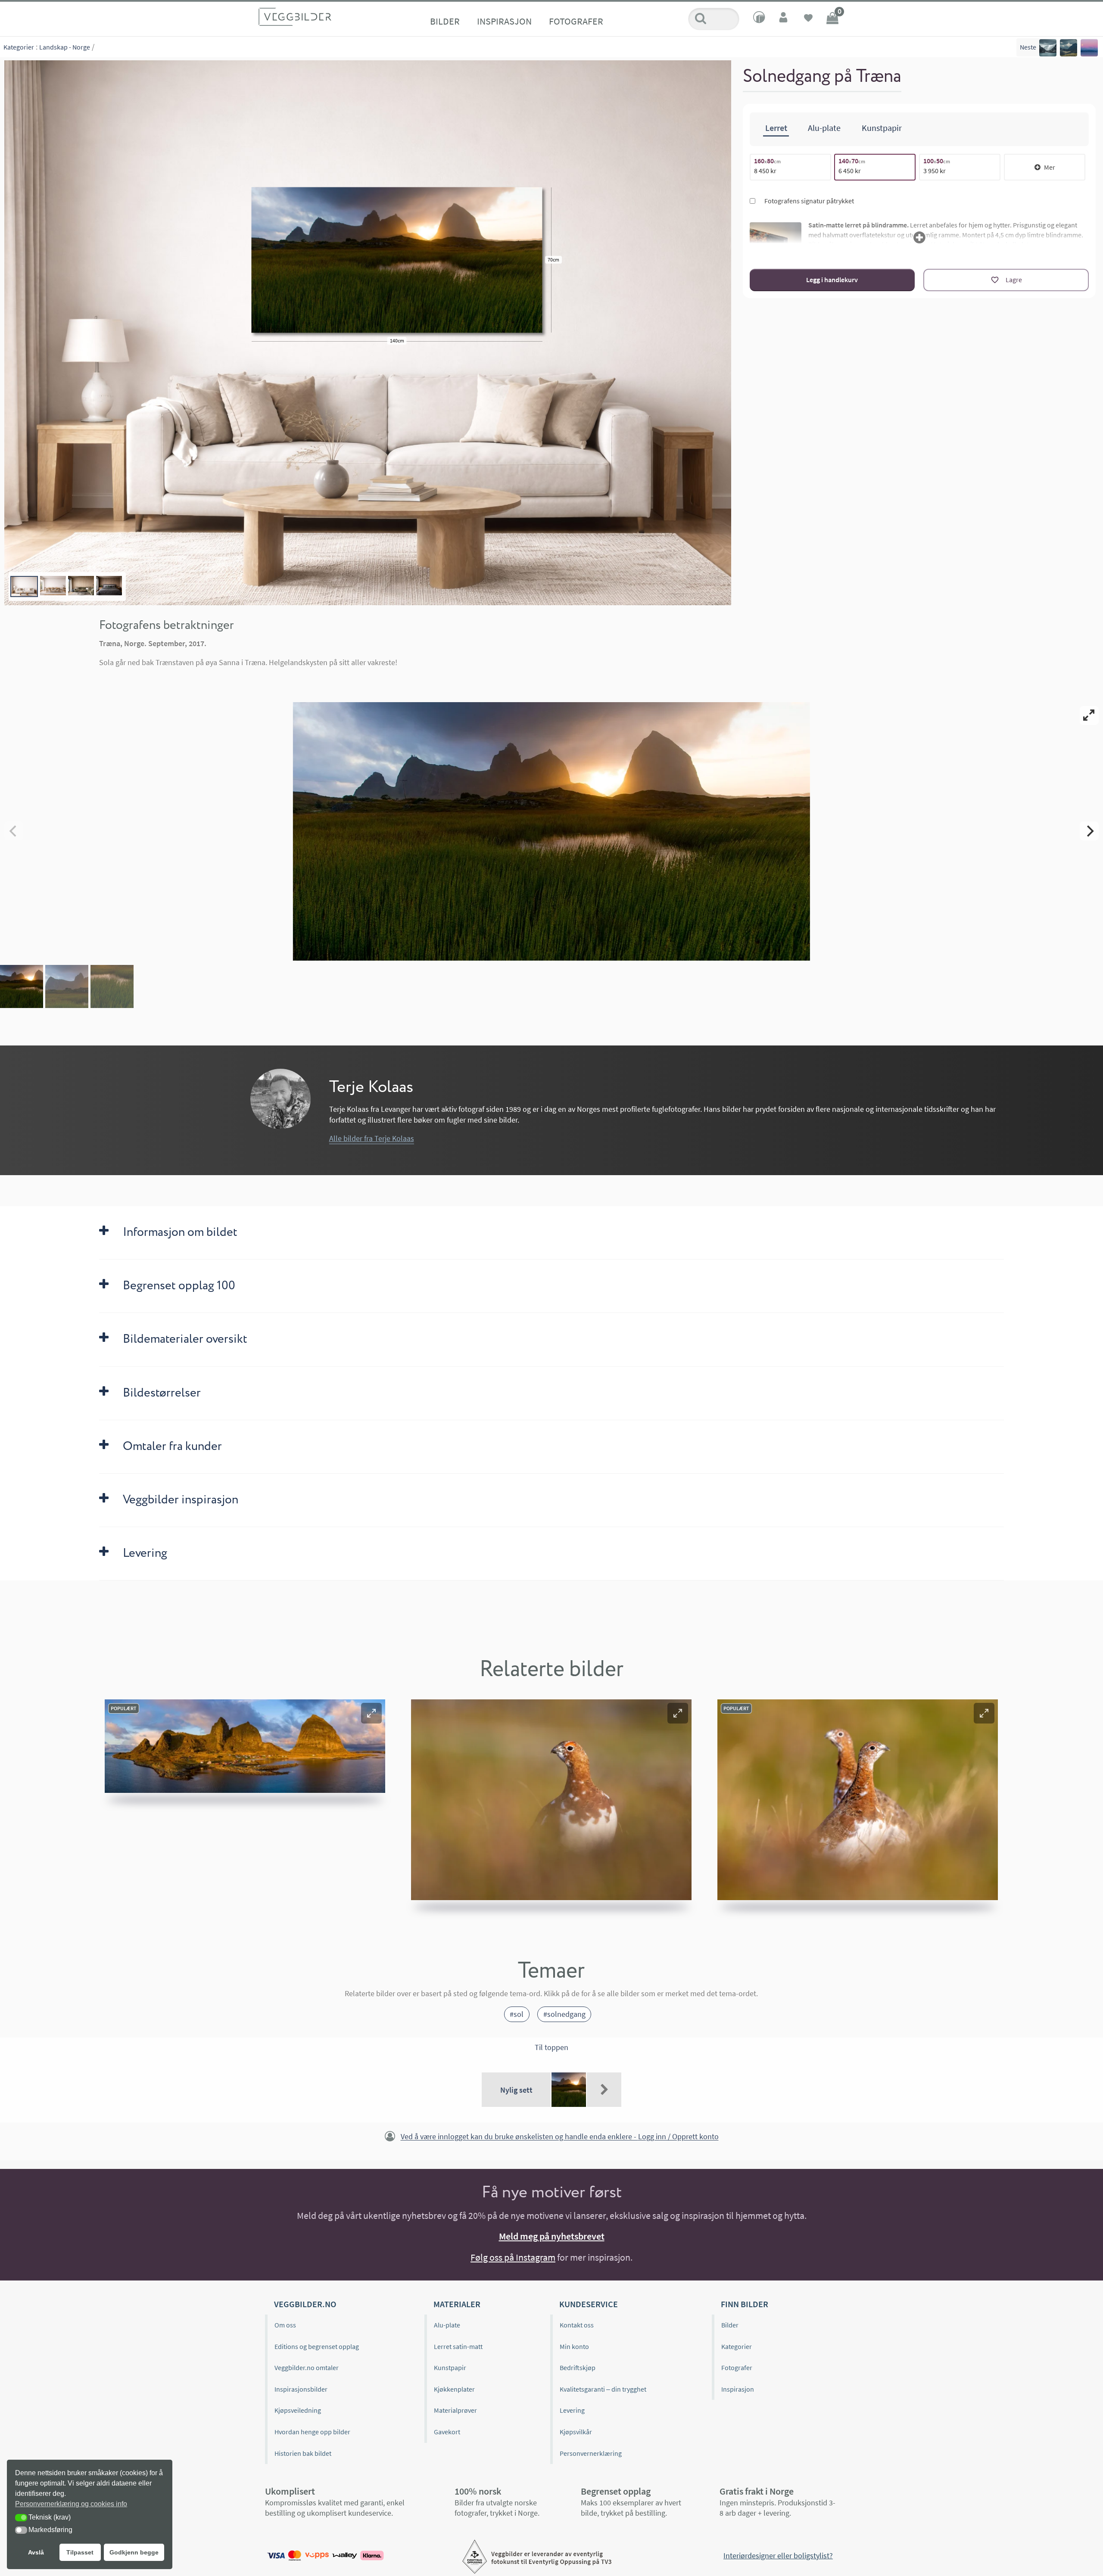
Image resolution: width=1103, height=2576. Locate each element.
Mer (1050, 167)
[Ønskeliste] (808, 19)
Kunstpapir (450, 2368)
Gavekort (447, 2432)
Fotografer (576, 21)
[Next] (1089, 831)
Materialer (457, 2304)
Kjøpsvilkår (576, 2432)
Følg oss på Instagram (513, 2257)
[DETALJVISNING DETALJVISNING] (551, 831)
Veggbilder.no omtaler (307, 2368)
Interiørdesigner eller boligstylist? (778, 2556)
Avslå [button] (36, 2552)
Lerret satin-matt (458, 2346)
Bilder (445, 21)
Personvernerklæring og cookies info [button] (71, 2504)
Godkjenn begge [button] (134, 2552)
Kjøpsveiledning (298, 2410)
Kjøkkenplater (454, 2389)
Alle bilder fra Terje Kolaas (372, 1138)
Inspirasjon (504, 21)
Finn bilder (745, 2304)
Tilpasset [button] (80, 2552)
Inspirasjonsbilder (301, 2389)
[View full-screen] (1089, 716)
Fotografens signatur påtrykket (809, 201)
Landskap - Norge (65, 47)
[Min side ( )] (784, 19)
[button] (371, 1713)
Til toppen (551, 2047)
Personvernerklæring (591, 2453)
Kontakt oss (577, 2325)
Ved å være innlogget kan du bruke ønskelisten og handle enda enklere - (560, 2137)
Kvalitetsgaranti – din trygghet (603, 2389)
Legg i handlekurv (832, 280)
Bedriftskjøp (578, 2368)
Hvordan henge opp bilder (312, 2432)
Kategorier (19, 47)
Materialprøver (455, 2410)
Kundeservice (589, 2304)
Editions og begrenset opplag (317, 2346)
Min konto (574, 2346)
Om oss (285, 2325)
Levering (572, 2410)
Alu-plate (447, 2325)
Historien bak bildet (303, 2453)
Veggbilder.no (305, 2304)
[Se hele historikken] (604, 2090)
